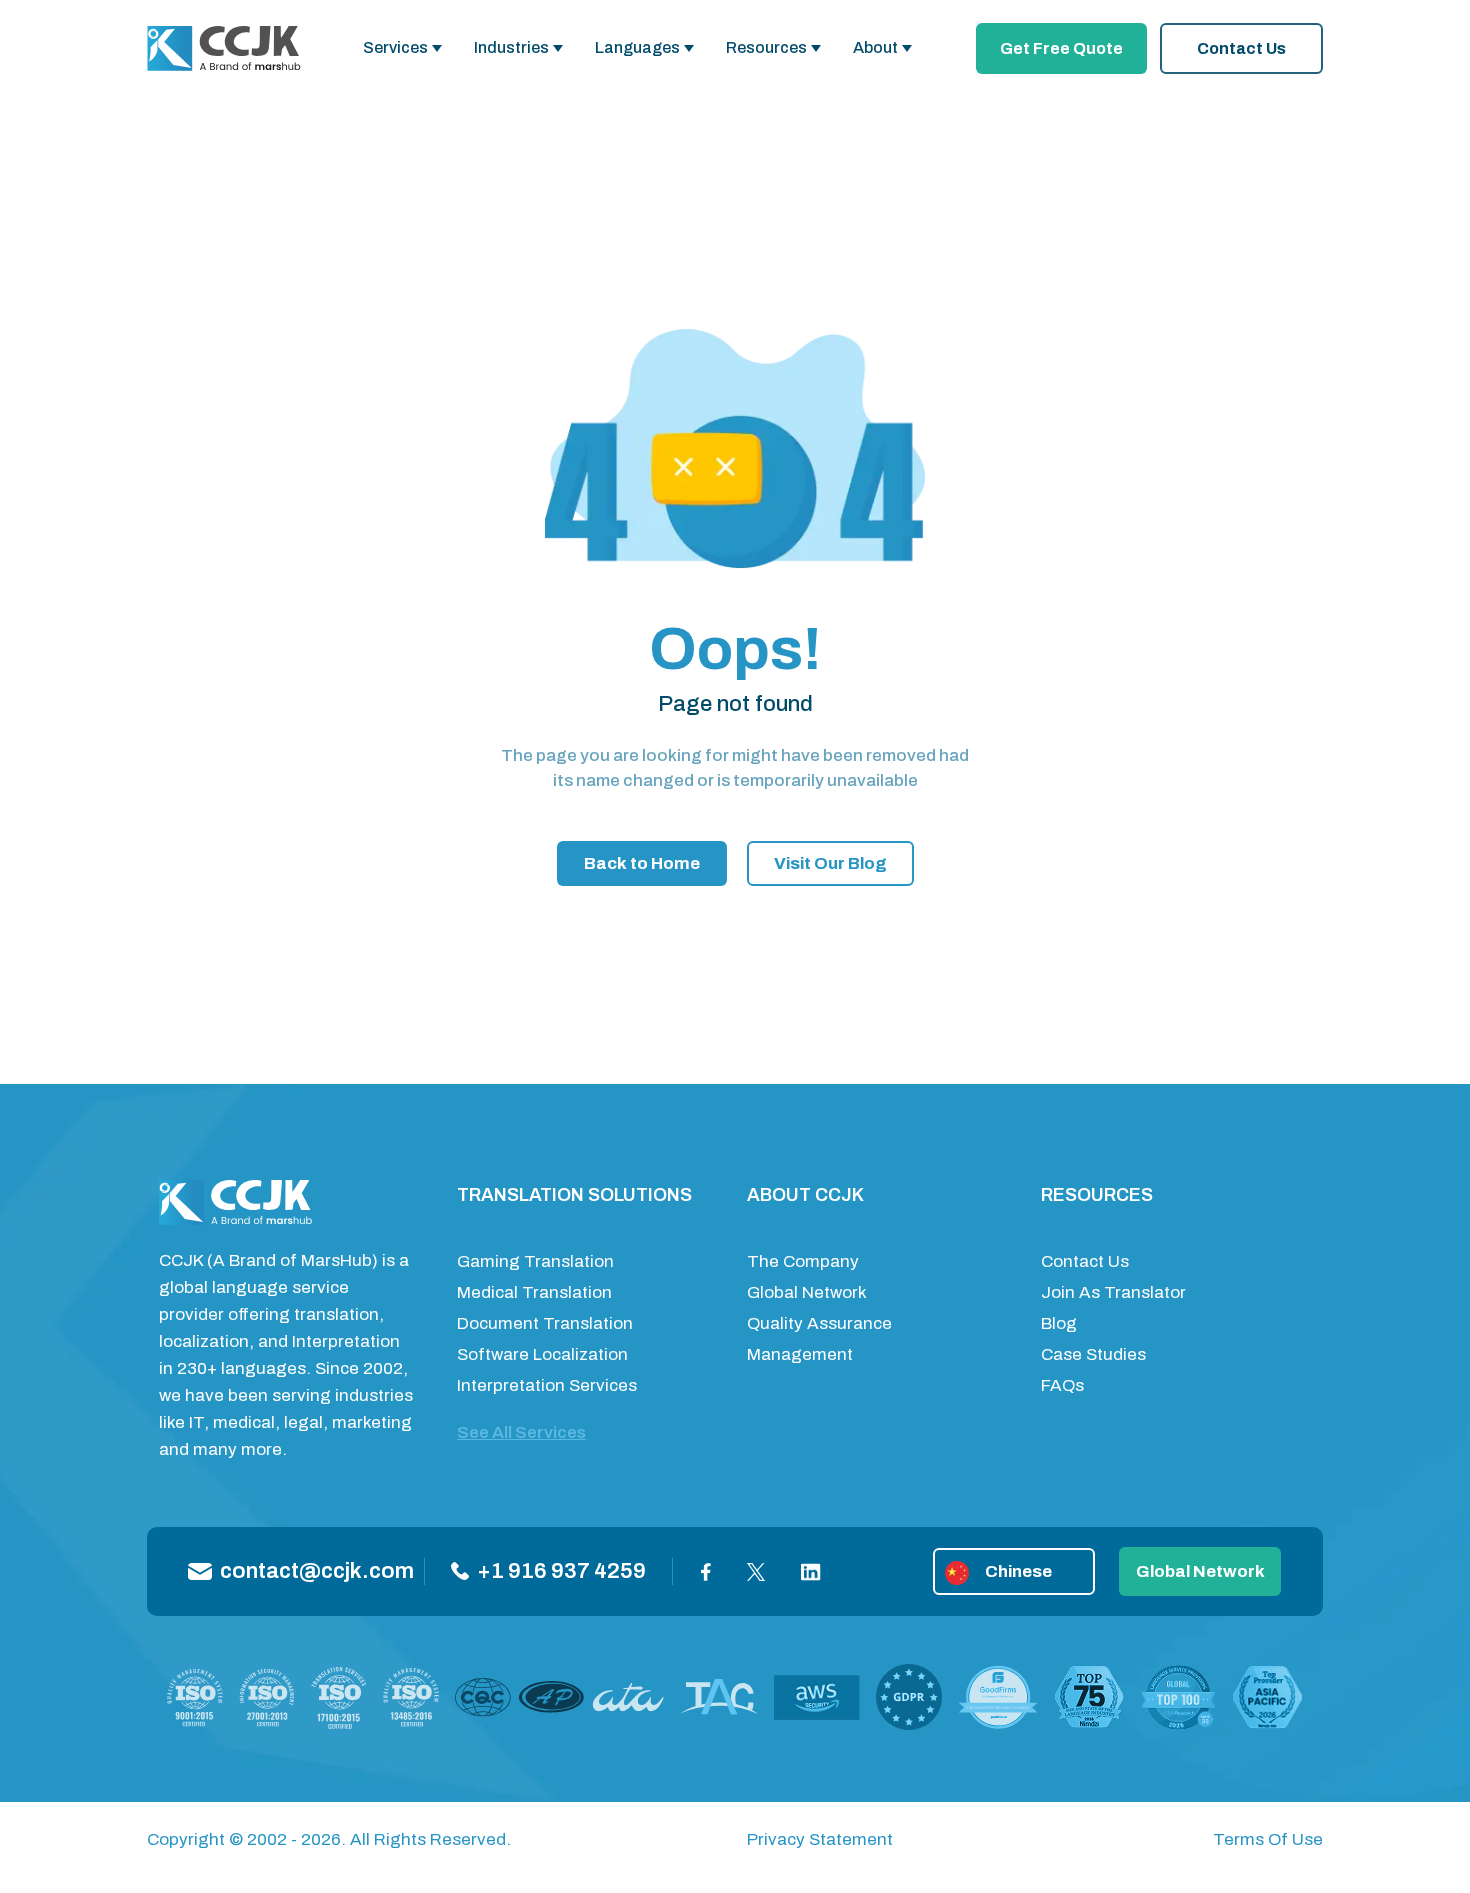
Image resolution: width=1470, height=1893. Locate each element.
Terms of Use (1268, 1839)
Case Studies (1093, 1354)
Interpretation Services (547, 1385)
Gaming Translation (535, 1261)
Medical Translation (534, 1292)
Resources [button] (766, 47)
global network (1200, 1571)
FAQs (1062, 1385)
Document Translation (545, 1323)
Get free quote (1061, 48)
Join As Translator (1113, 1292)
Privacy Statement (820, 1839)
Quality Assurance (819, 1323)
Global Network (807, 1292)
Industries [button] (511, 47)
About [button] (875, 47)
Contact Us (1241, 48)
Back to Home (642, 863)
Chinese (1018, 1571)
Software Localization (542, 1354)
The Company (803, 1261)
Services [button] (395, 47)
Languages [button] (637, 47)
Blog (1059, 1323)
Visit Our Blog (830, 863)
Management (800, 1354)
